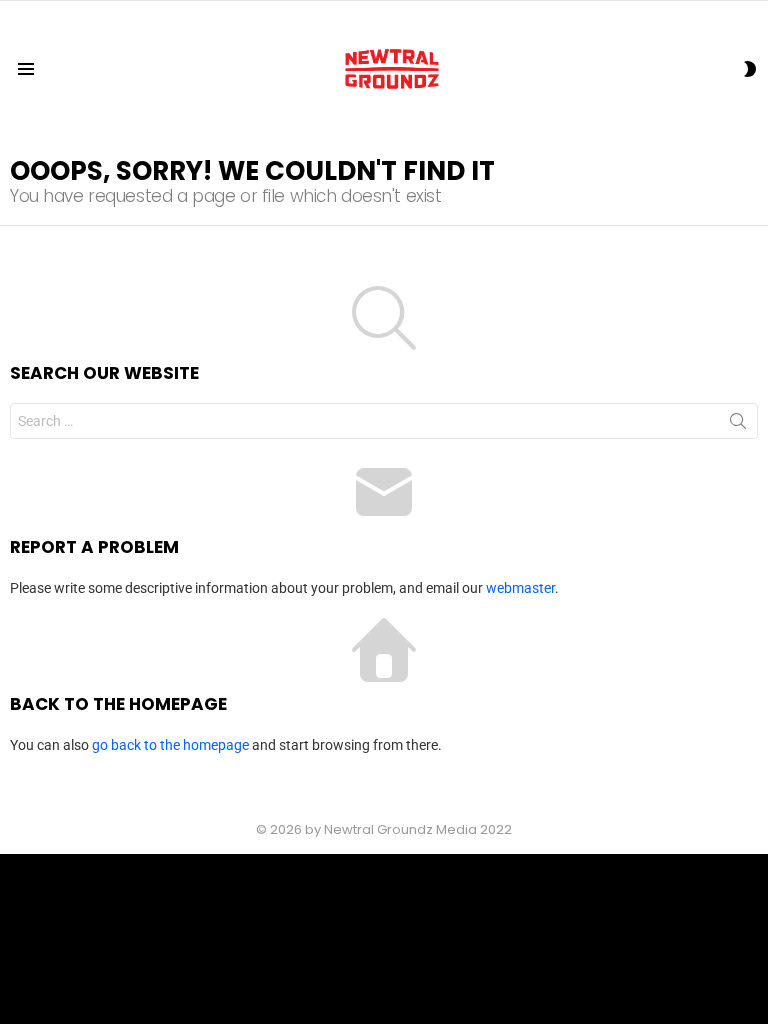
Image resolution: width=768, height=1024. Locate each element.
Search (738, 425)
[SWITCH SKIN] (750, 69)
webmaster (520, 588)
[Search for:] (384, 421)
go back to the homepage (170, 745)
